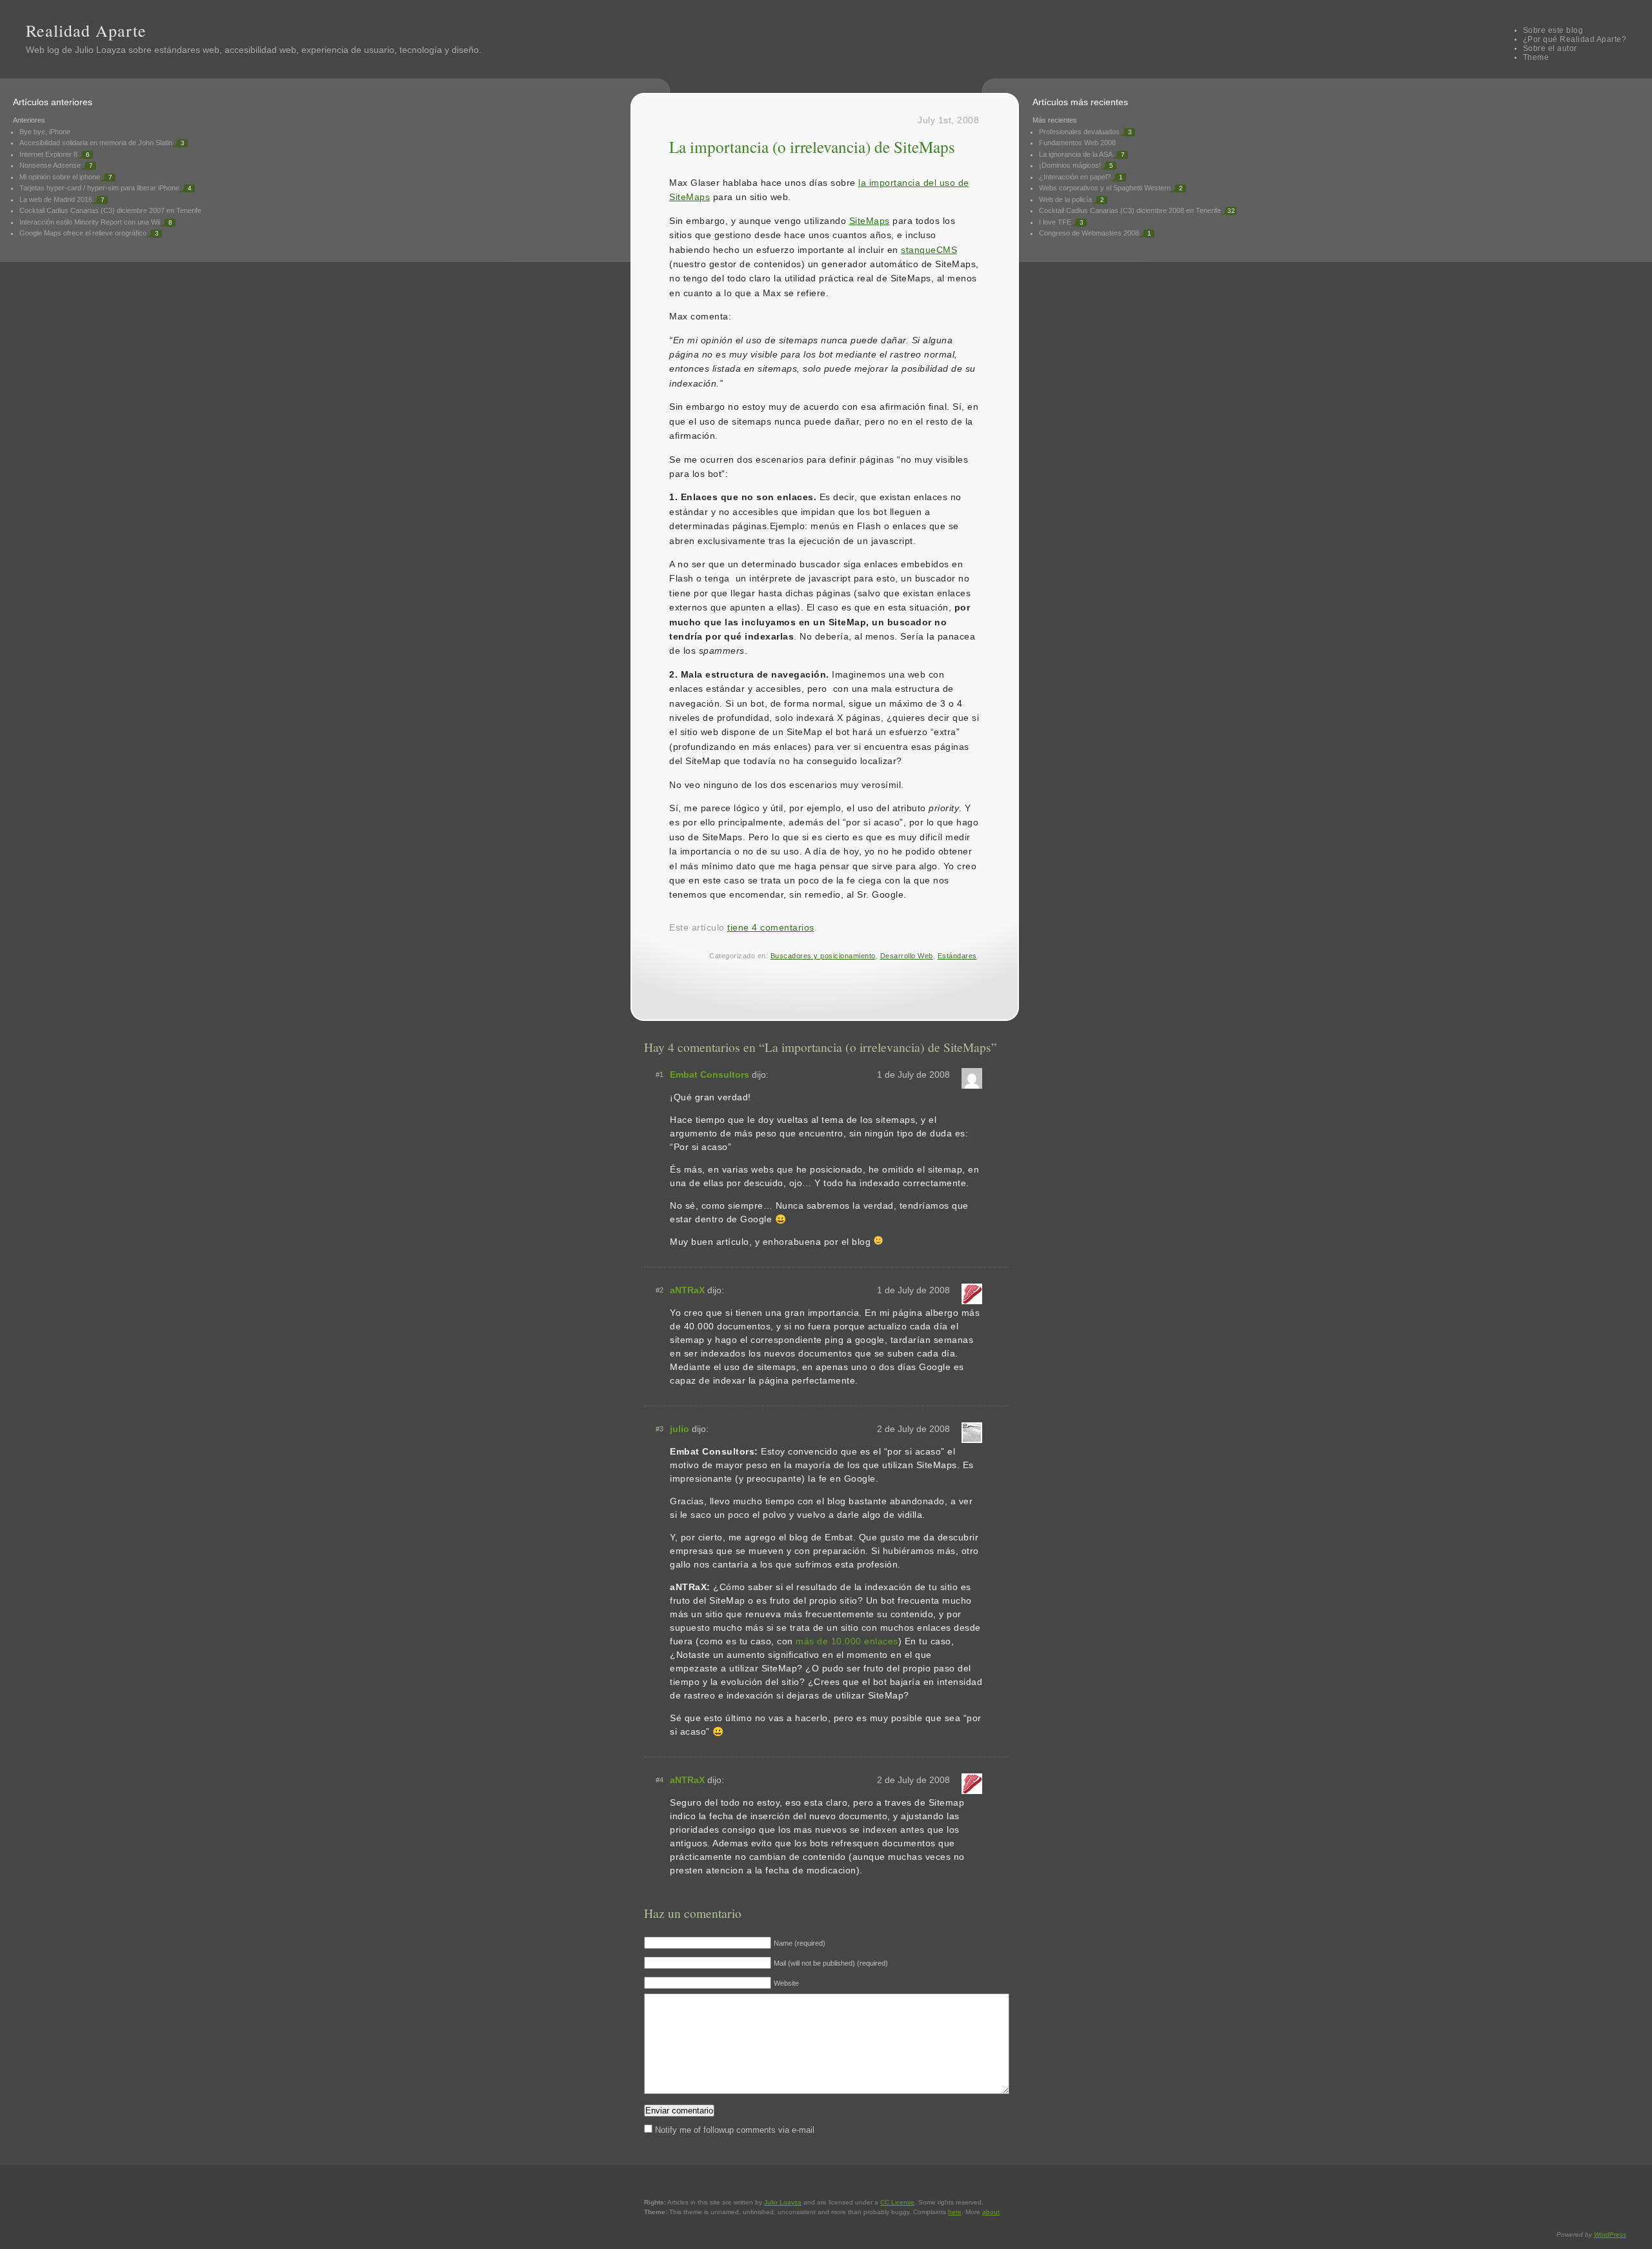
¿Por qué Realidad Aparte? (1575, 39)
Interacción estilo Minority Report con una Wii (90, 222)
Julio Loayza (100, 50)
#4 (660, 1780)
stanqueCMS (929, 250)
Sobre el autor (1550, 48)
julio (680, 1429)
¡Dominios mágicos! (1070, 165)
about (991, 2212)
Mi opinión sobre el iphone (60, 177)
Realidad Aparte (86, 30)
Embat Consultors (710, 1074)
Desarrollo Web (907, 956)
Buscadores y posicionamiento (823, 956)
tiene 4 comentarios (771, 927)
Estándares (957, 956)
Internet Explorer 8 (48, 154)
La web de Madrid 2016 (56, 199)
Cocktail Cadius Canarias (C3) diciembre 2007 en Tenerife (110, 210)
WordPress (1610, 2234)
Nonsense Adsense (50, 165)
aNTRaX (687, 1290)
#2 (660, 1290)
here (955, 2212)
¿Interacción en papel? (1075, 177)
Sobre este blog (1553, 30)
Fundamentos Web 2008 (1077, 143)
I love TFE (1055, 222)
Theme (1536, 57)
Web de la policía (1065, 199)
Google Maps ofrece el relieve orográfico (83, 233)
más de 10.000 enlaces (847, 1641)
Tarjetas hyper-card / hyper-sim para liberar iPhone (99, 188)
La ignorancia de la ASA (1076, 154)
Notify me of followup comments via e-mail (735, 2130)
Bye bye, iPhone (45, 132)
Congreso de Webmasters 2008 (1089, 233)
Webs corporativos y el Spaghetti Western (1105, 188)
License (897, 2202)
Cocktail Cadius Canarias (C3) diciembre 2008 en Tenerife (1130, 210)
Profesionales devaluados (1079, 132)
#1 (660, 1074)
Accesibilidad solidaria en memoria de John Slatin (96, 143)
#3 (660, 1429)
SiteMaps (870, 221)
